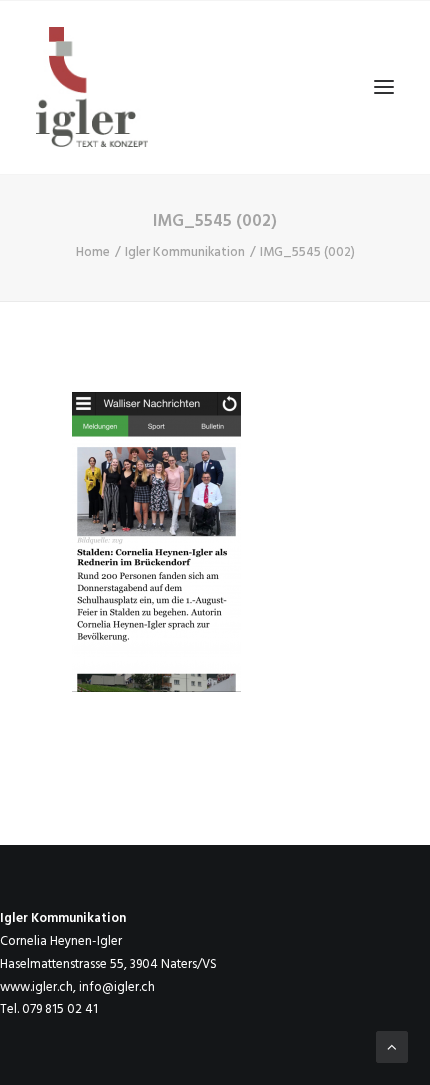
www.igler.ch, (38, 987)
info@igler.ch (117, 987)
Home (93, 252)
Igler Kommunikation (185, 252)
